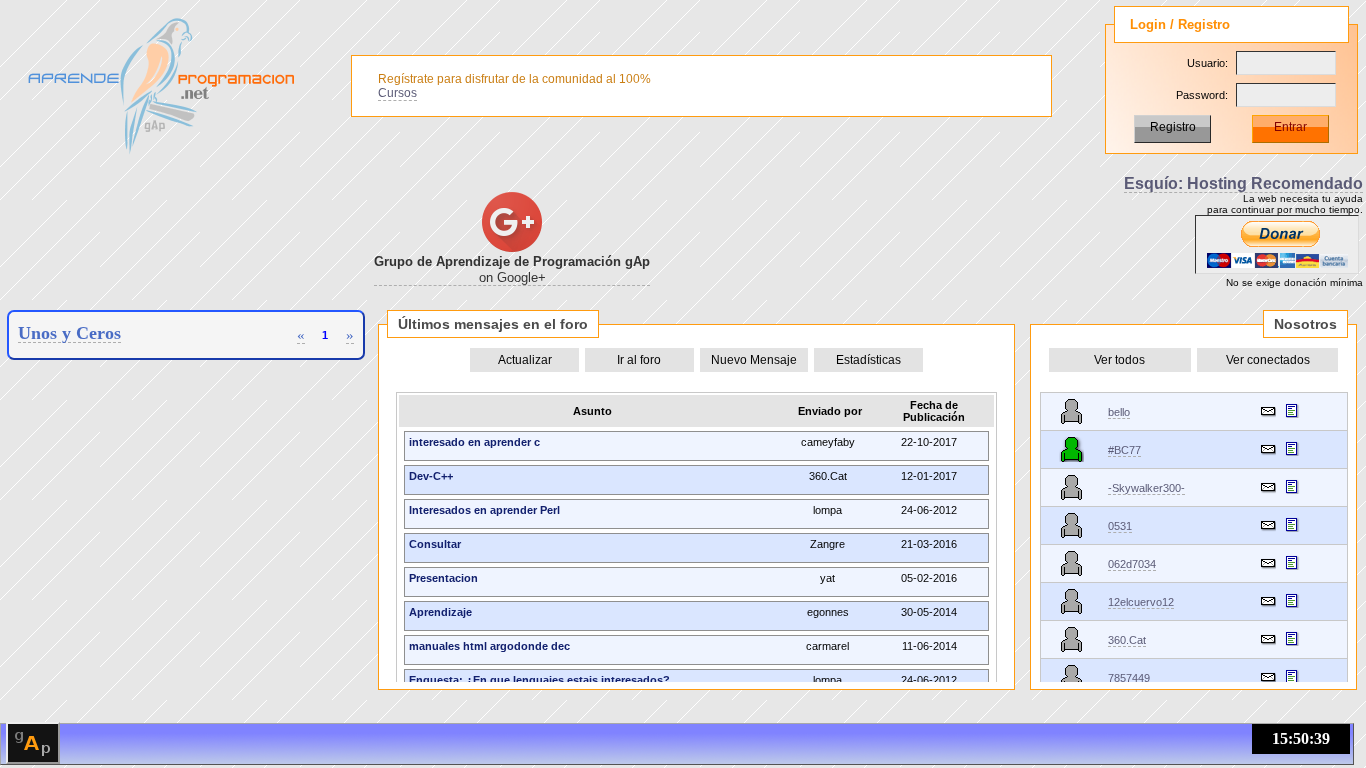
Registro (1173, 127)
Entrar (1290, 127)
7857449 (1129, 678)
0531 (1120, 526)
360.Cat (1127, 640)
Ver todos (1119, 360)
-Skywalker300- (1146, 488)
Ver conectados (1268, 360)
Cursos (397, 93)
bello (1119, 412)
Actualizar (525, 360)
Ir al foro (639, 360)
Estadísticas (868, 360)
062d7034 (1132, 564)
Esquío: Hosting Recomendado (1243, 183)
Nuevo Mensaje (754, 360)
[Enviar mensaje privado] (1268, 410)
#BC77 (1124, 450)
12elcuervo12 (1141, 602)
